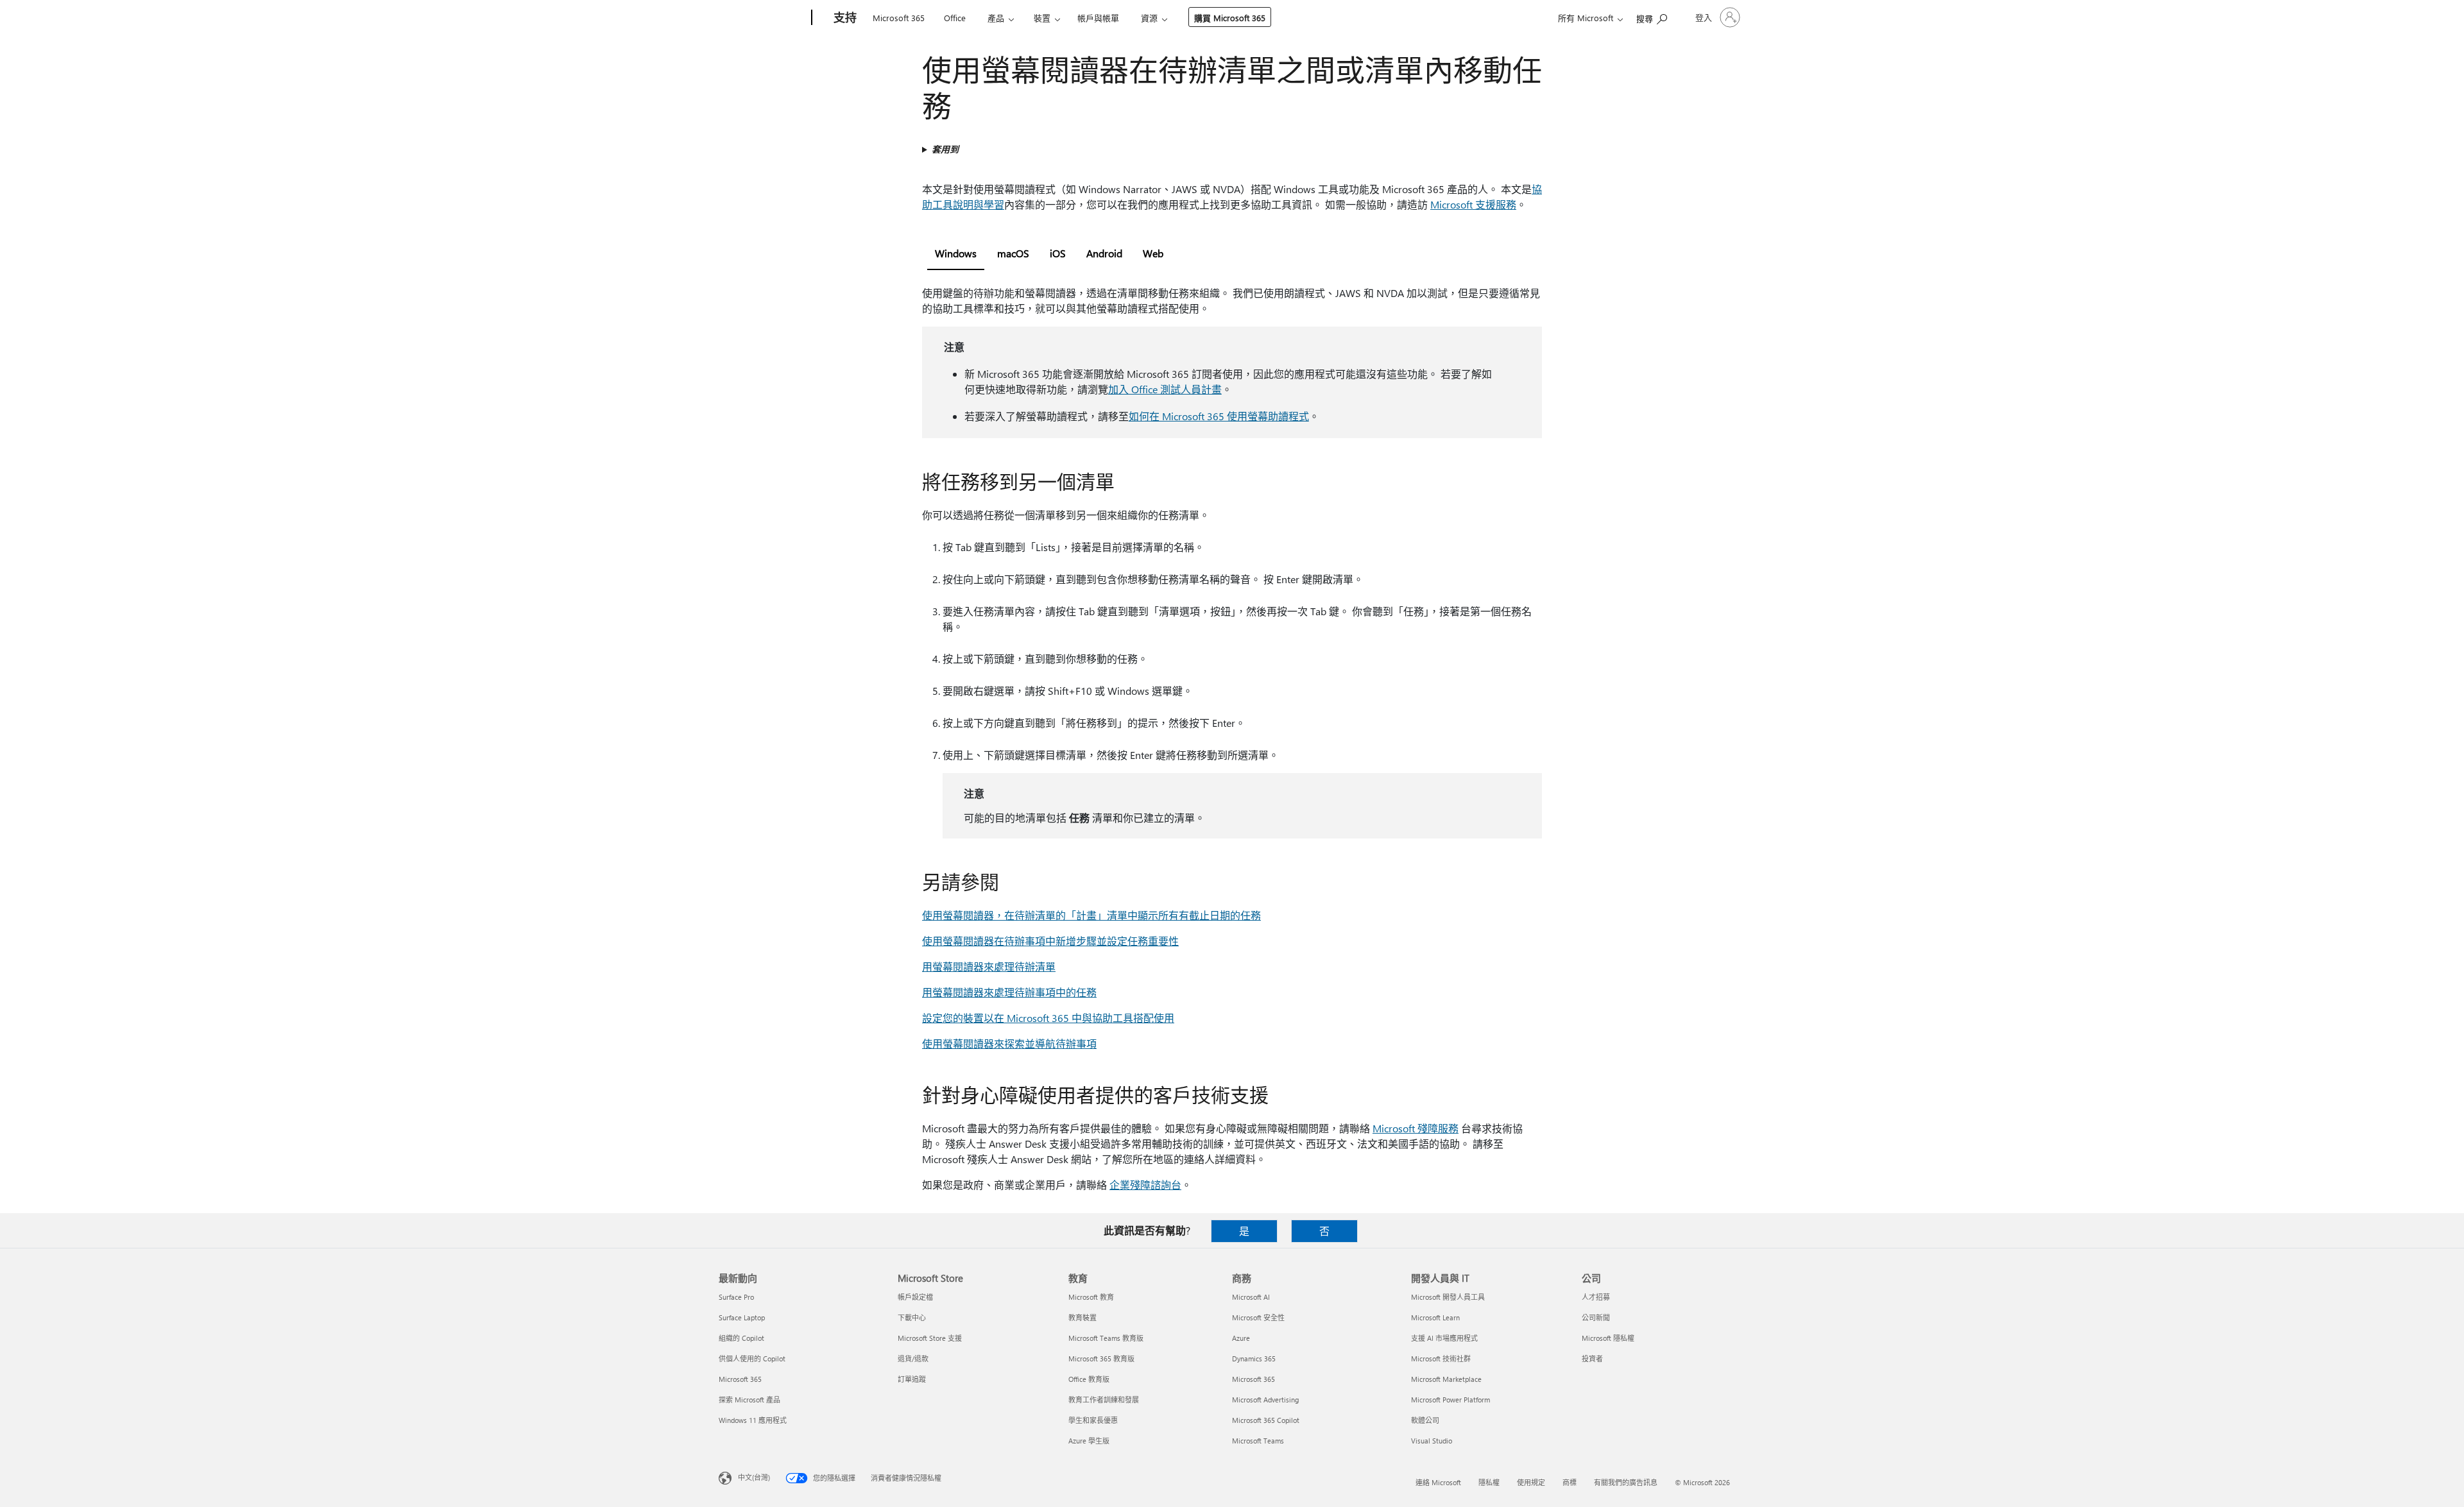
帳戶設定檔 (915, 1297)
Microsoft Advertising (1265, 1400)
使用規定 (1531, 1482)
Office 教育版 (1089, 1379)
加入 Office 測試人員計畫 (1165, 389)
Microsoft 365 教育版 (1101, 1358)
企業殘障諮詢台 (1145, 1185)
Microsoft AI (1251, 1297)
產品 (996, 18)
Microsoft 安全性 (1258, 1317)
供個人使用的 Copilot (752, 1358)
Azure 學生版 (1089, 1441)
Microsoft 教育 (1091, 1297)
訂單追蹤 (912, 1379)
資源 (1149, 18)
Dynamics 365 (1254, 1358)
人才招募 (1596, 1297)
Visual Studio (1432, 1441)
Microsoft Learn (1435, 1317)
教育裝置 (1082, 1317)
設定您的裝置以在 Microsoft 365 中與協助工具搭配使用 (1048, 1018)
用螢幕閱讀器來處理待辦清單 (989, 966)
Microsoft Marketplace (1446, 1379)
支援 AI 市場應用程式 (1444, 1338)
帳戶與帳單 (1098, 18)
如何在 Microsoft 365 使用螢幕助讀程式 (1219, 416)
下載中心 (912, 1317)
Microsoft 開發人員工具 (1448, 1297)
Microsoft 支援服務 (1473, 204)
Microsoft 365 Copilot (1266, 1420)
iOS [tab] (1058, 253)
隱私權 (1489, 1482)
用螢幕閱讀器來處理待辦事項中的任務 (1009, 992)
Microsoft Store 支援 (930, 1338)
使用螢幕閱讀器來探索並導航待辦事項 (1009, 1043)
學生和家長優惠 (1093, 1420)
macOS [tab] (1013, 253)
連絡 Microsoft (1438, 1482)
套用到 (945, 149)
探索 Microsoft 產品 (749, 1400)
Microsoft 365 (899, 18)
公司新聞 (1596, 1317)
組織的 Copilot (741, 1338)
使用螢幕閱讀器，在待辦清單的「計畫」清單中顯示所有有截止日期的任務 (1091, 915)
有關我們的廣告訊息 (1626, 1482)
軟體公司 (1425, 1420)
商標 (1570, 1482)
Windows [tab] (956, 253)
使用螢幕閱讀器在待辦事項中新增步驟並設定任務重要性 (1050, 941)
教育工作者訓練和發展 (1104, 1400)
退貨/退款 (913, 1358)
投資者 (1592, 1358)
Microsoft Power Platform (1450, 1400)
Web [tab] (1153, 253)
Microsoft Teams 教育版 (1106, 1338)
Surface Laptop (742, 1317)
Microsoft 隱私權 (1608, 1338)
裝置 (1042, 18)
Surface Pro (736, 1297)
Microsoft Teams (1258, 1441)
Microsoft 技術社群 (1441, 1358)
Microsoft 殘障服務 (1416, 1128)
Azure (1241, 1338)
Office (955, 18)
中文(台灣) (754, 1477)
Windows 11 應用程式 (753, 1420)
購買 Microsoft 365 (1230, 18)
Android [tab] (1104, 253)
